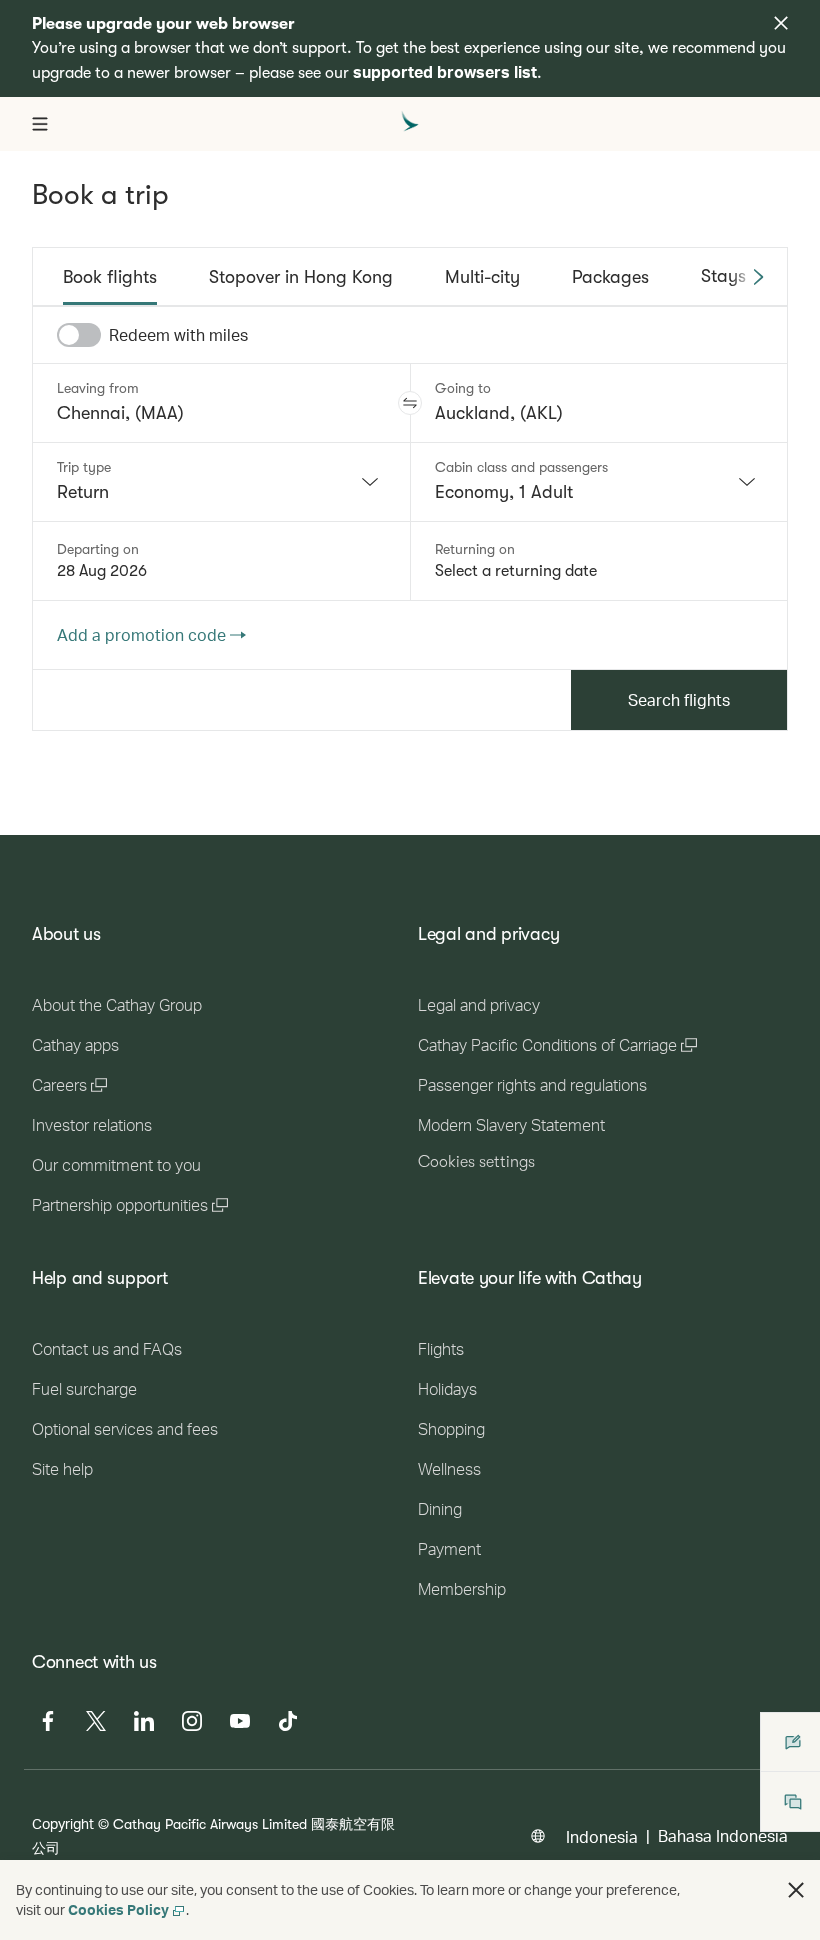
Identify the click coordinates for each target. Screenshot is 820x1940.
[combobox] (221, 482)
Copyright (63, 1823)
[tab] (110, 277)
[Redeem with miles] (79, 335)
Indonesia (602, 1836)
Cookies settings (476, 1162)
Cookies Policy (118, 1909)
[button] (410, 403)
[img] (781, 23)
